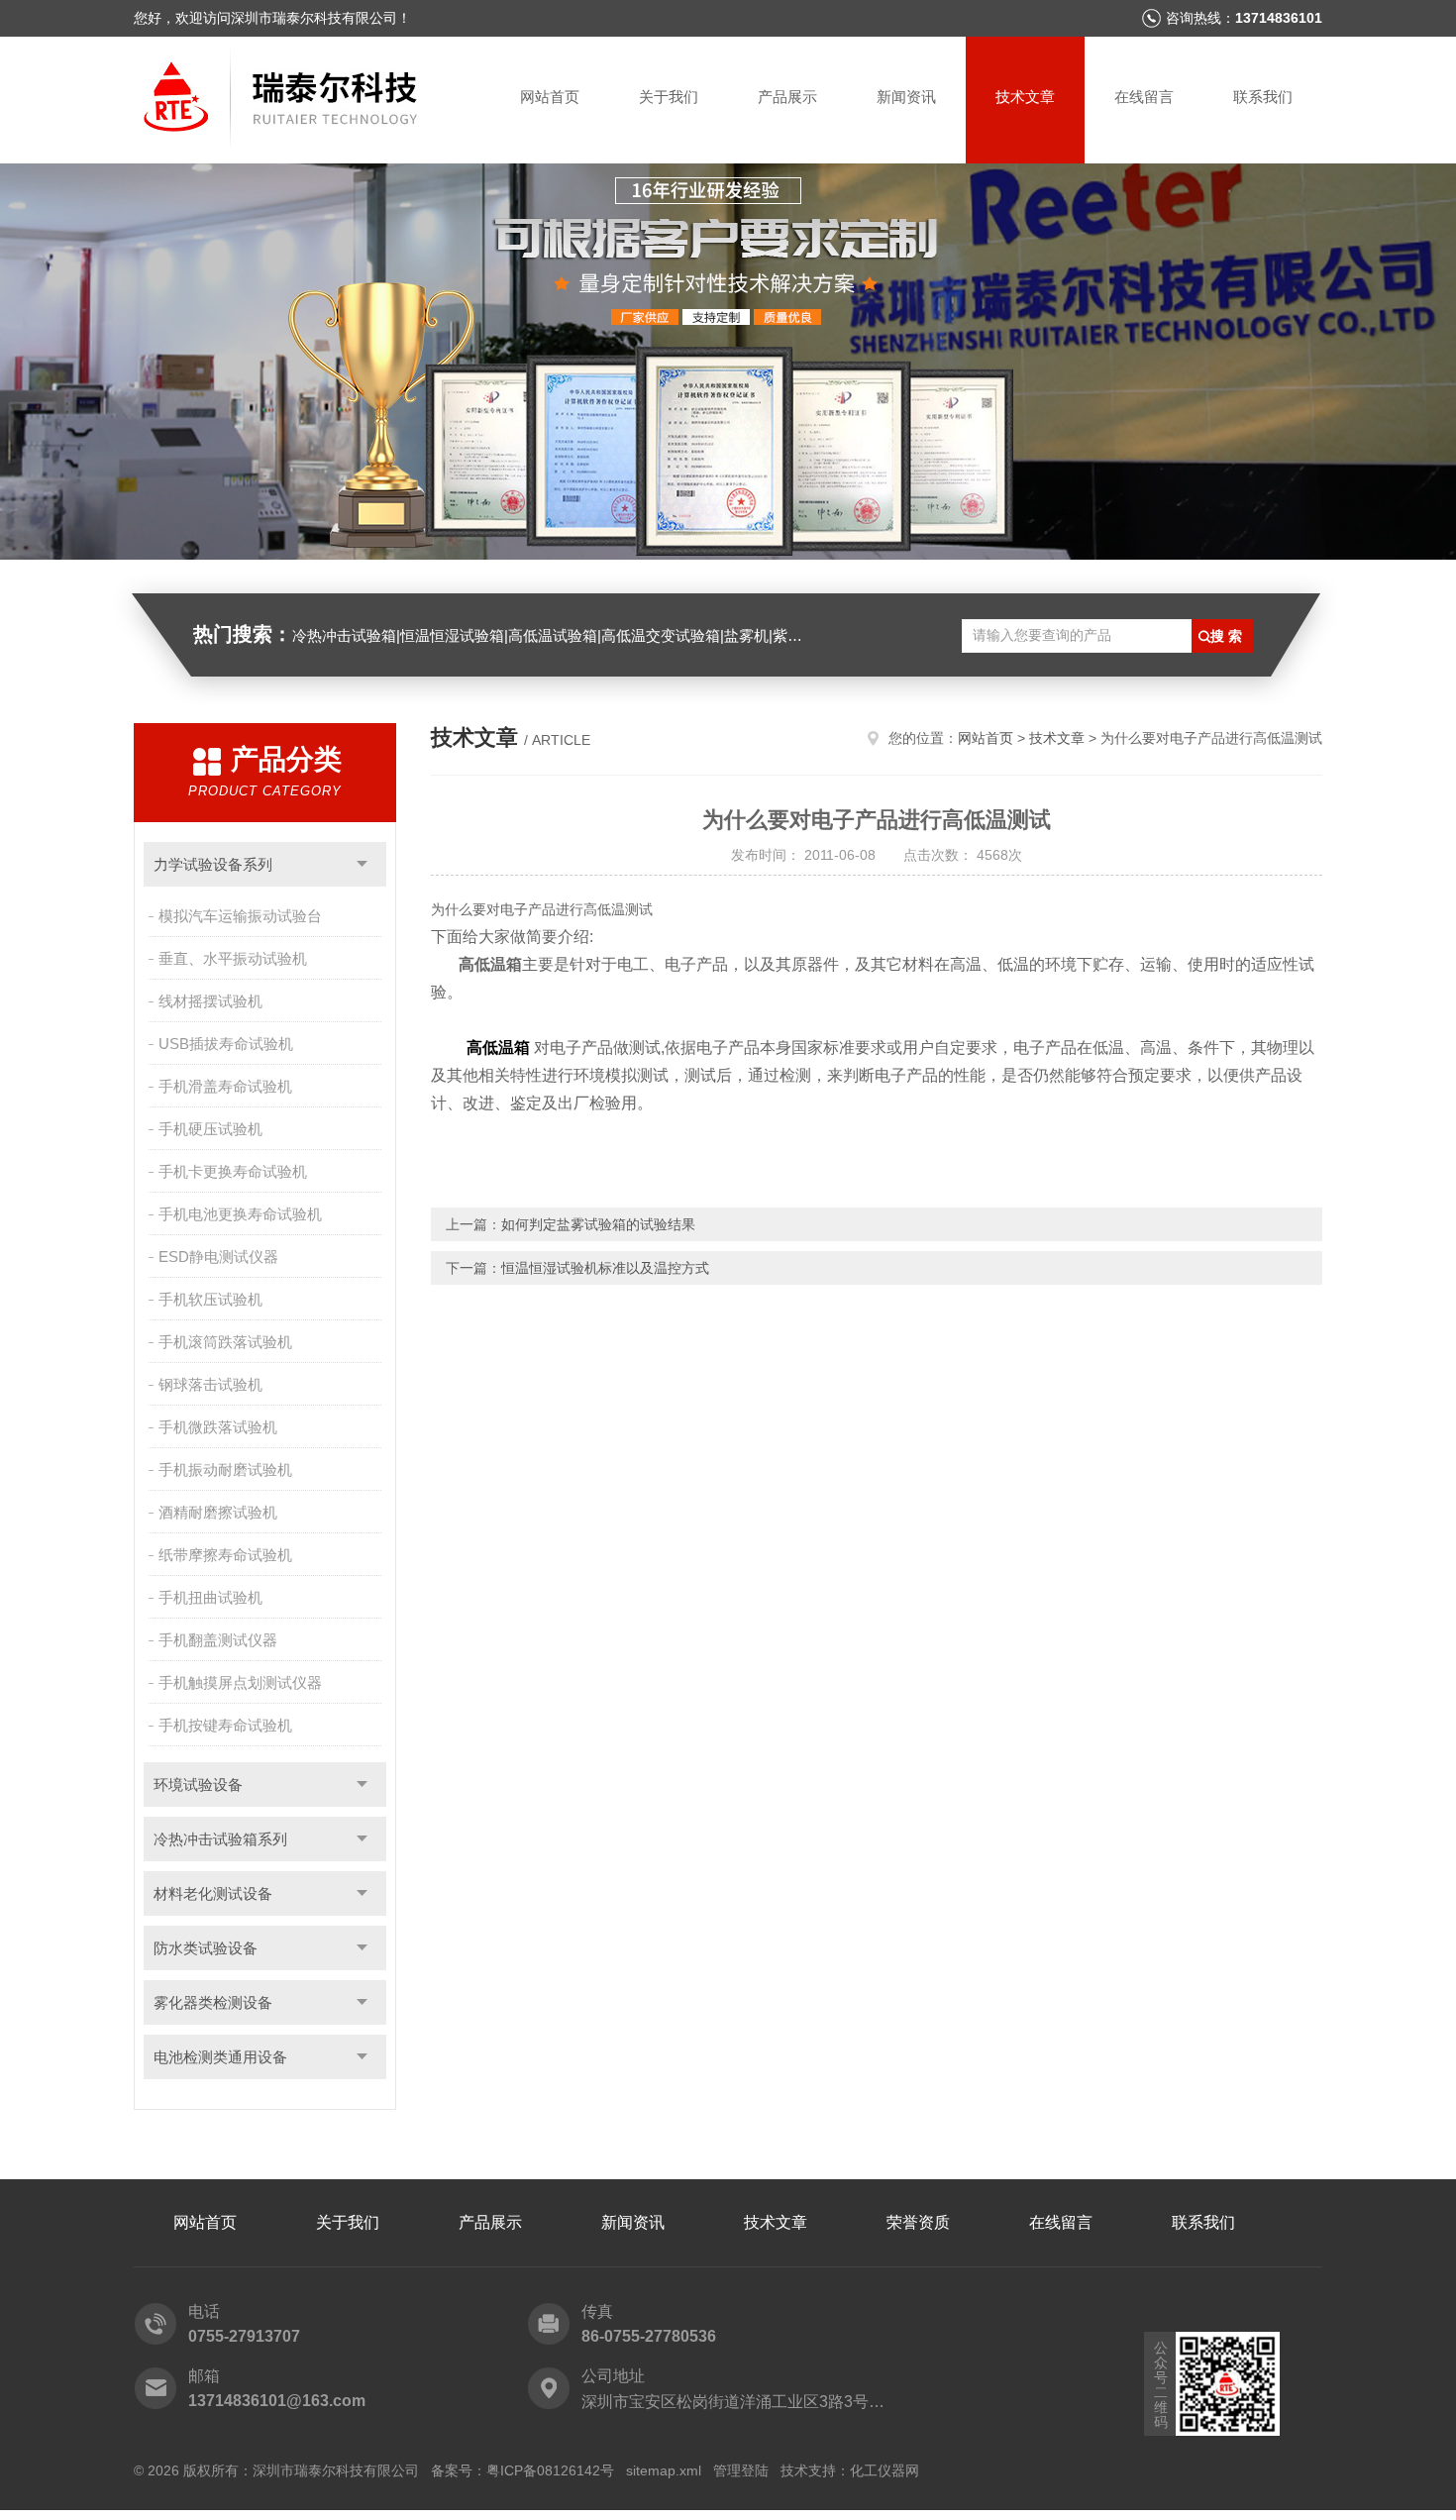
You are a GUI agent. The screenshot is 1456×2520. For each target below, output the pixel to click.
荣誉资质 (918, 2222)
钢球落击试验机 (210, 1384)
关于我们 (669, 97)
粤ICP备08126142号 (550, 2470)
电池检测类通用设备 (220, 2057)
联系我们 (1263, 97)
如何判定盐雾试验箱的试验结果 (598, 1224)
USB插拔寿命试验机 (226, 1044)
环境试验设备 (198, 1785)
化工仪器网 (884, 2470)
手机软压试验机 (210, 1299)
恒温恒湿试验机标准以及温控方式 (605, 1268)
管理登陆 (741, 2470)
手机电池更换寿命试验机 (240, 1214)
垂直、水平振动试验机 (233, 958)
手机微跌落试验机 (218, 1427)
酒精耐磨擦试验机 (218, 1512)
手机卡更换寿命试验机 (233, 1171)
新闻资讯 (906, 97)
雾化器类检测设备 (213, 2002)
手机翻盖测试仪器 (218, 1640)
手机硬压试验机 (210, 1129)
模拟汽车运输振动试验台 (240, 916)
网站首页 (550, 97)
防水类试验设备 (206, 1948)
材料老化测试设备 (213, 1893)
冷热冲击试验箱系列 (220, 1839)
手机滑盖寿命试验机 (225, 1086)
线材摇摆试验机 (210, 1001)
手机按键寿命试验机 (225, 1725)
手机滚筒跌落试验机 (225, 1342)
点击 (362, 864)
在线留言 (1144, 97)
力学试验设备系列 (213, 864)
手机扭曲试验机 (210, 1597)
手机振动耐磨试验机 (225, 1470)
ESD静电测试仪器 (218, 1257)
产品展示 (787, 97)
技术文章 (1025, 97)
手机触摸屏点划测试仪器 (240, 1682)
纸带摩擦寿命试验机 (225, 1555)
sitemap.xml (664, 2470)
